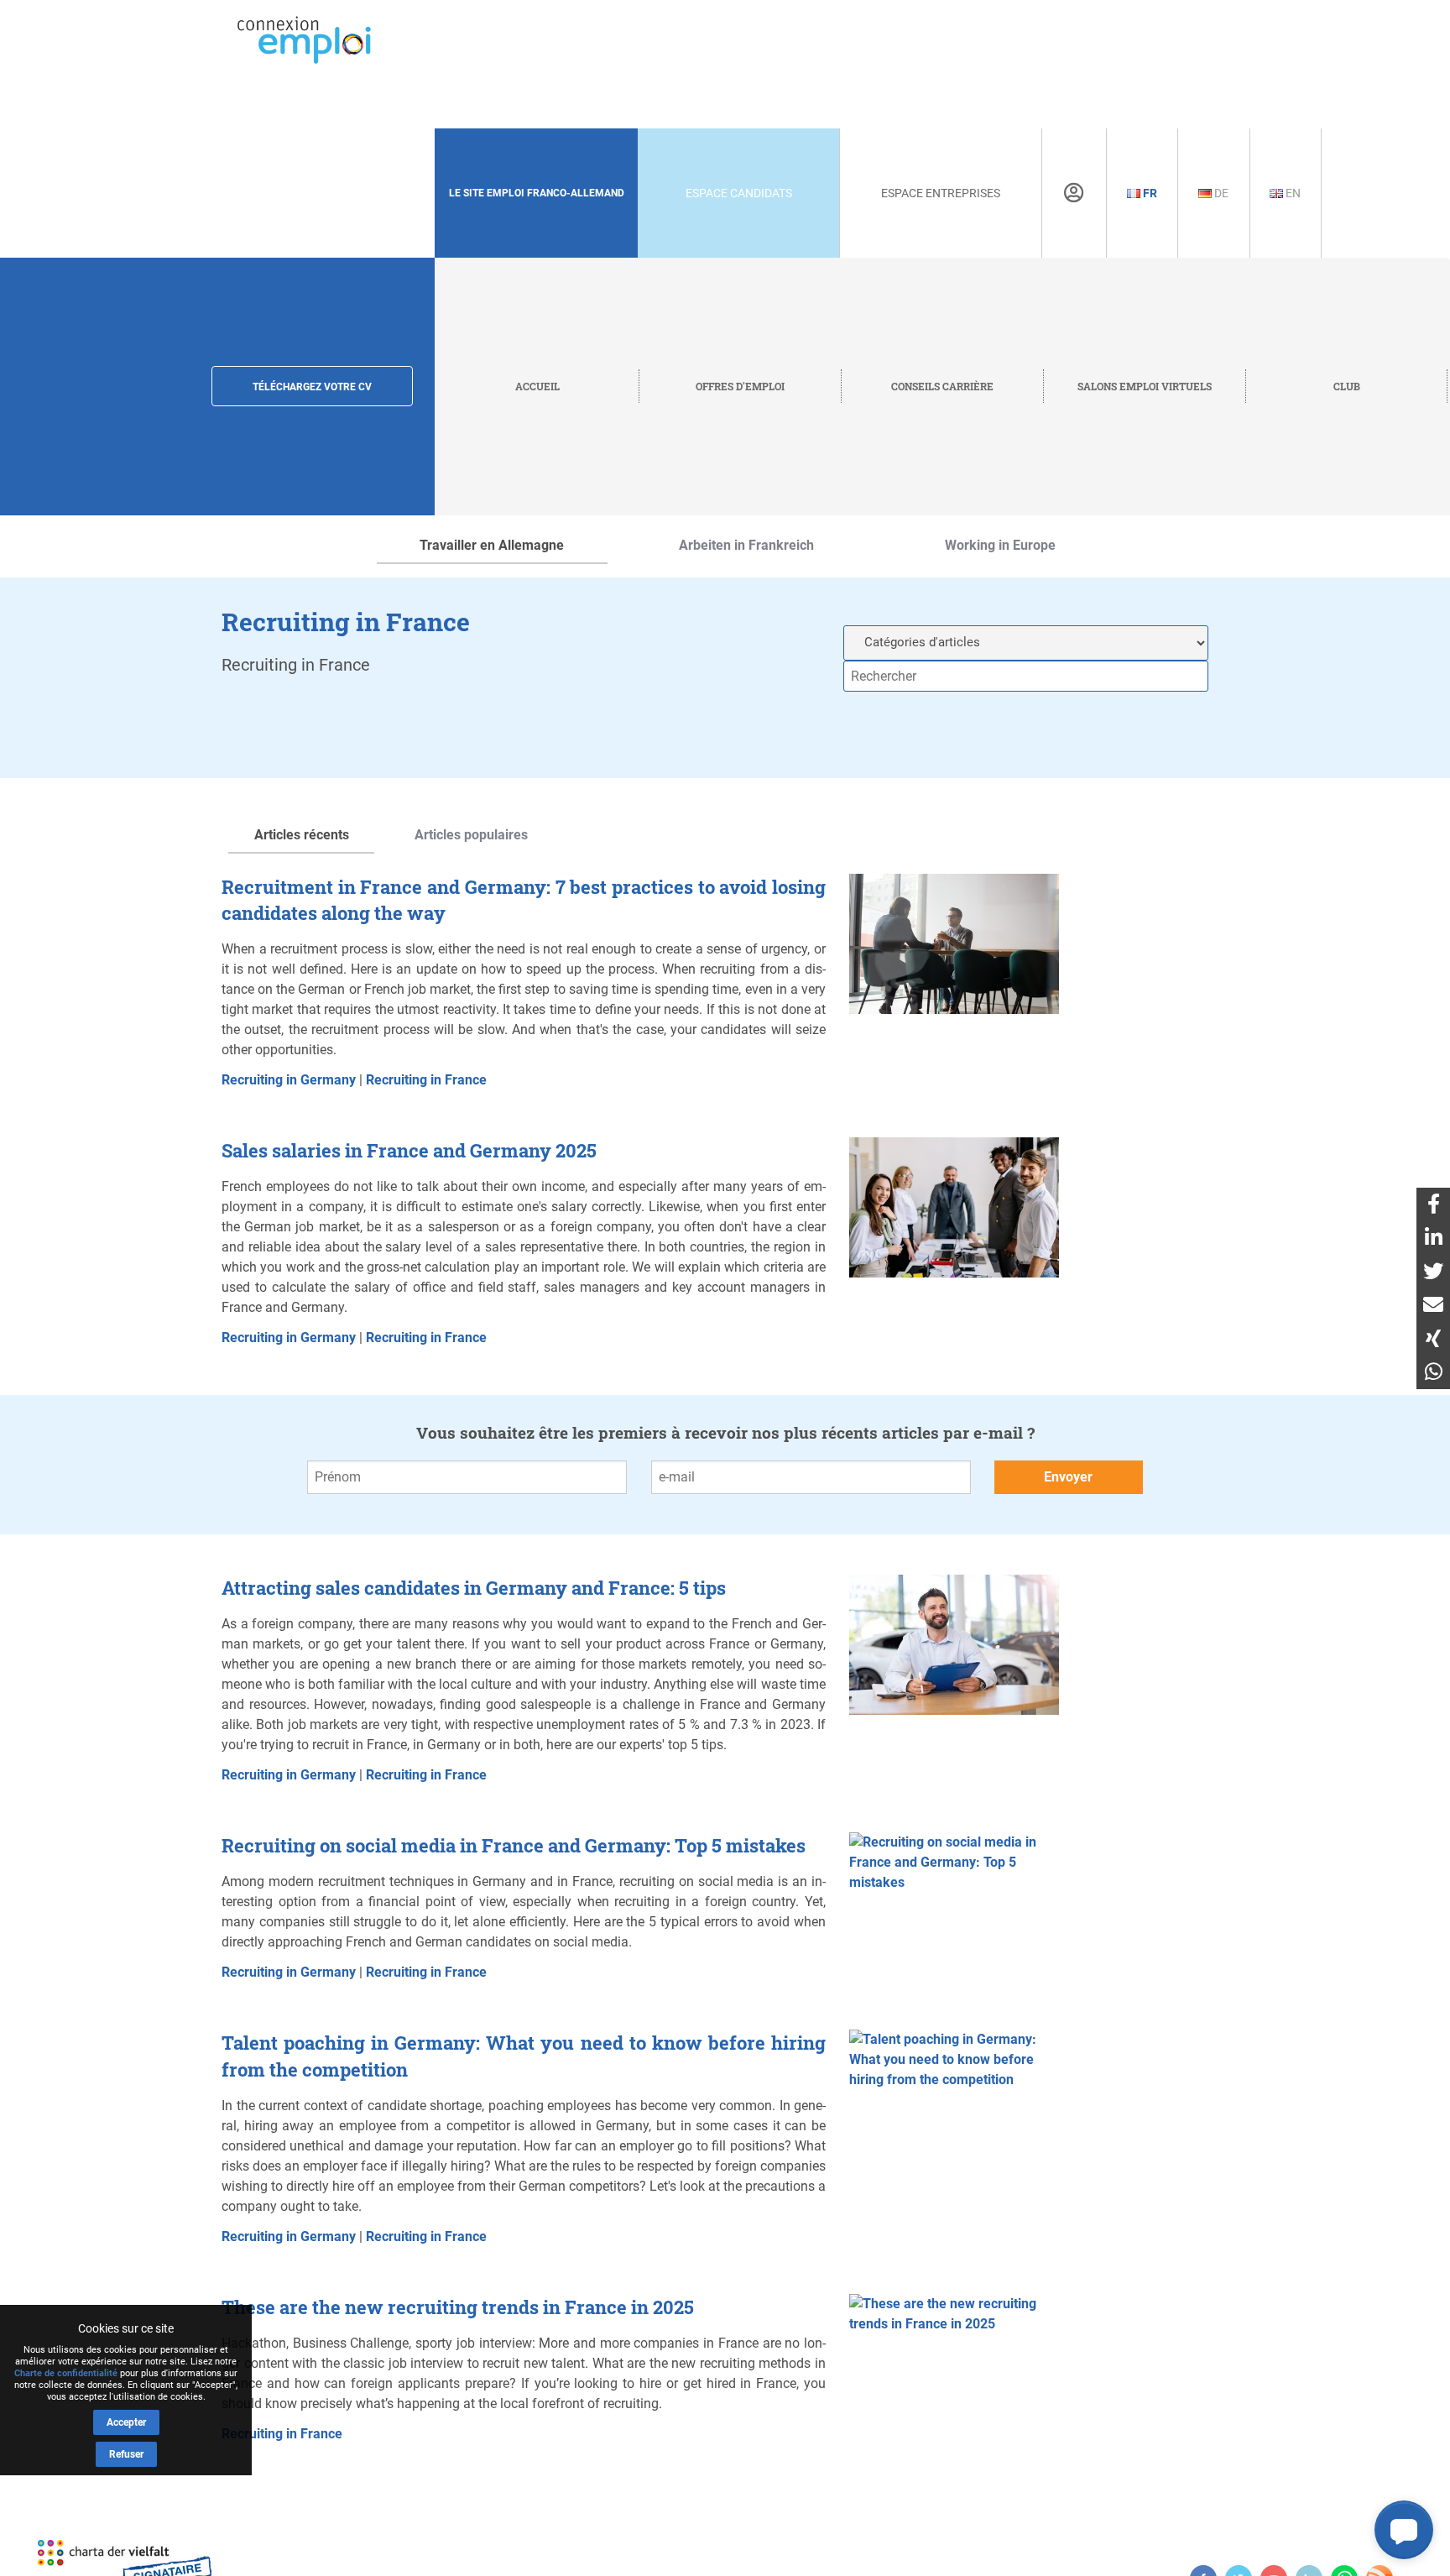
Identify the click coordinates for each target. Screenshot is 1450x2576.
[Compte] (1074, 193)
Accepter (126, 2422)
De (1220, 193)
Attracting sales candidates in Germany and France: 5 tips (474, 1588)
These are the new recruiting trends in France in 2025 (458, 2307)
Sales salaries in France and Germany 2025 (409, 1150)
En (1292, 193)
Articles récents (302, 835)
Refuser (126, 2454)
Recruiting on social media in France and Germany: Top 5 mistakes (514, 1845)
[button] (1404, 2530)
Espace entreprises (941, 193)
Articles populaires (471, 835)
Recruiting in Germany (289, 1080)
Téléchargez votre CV (312, 387)
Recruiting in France (426, 1080)
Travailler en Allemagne (492, 545)
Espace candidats (739, 193)
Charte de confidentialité (66, 2373)
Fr (1149, 193)
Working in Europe (1000, 545)
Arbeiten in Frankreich (746, 545)
